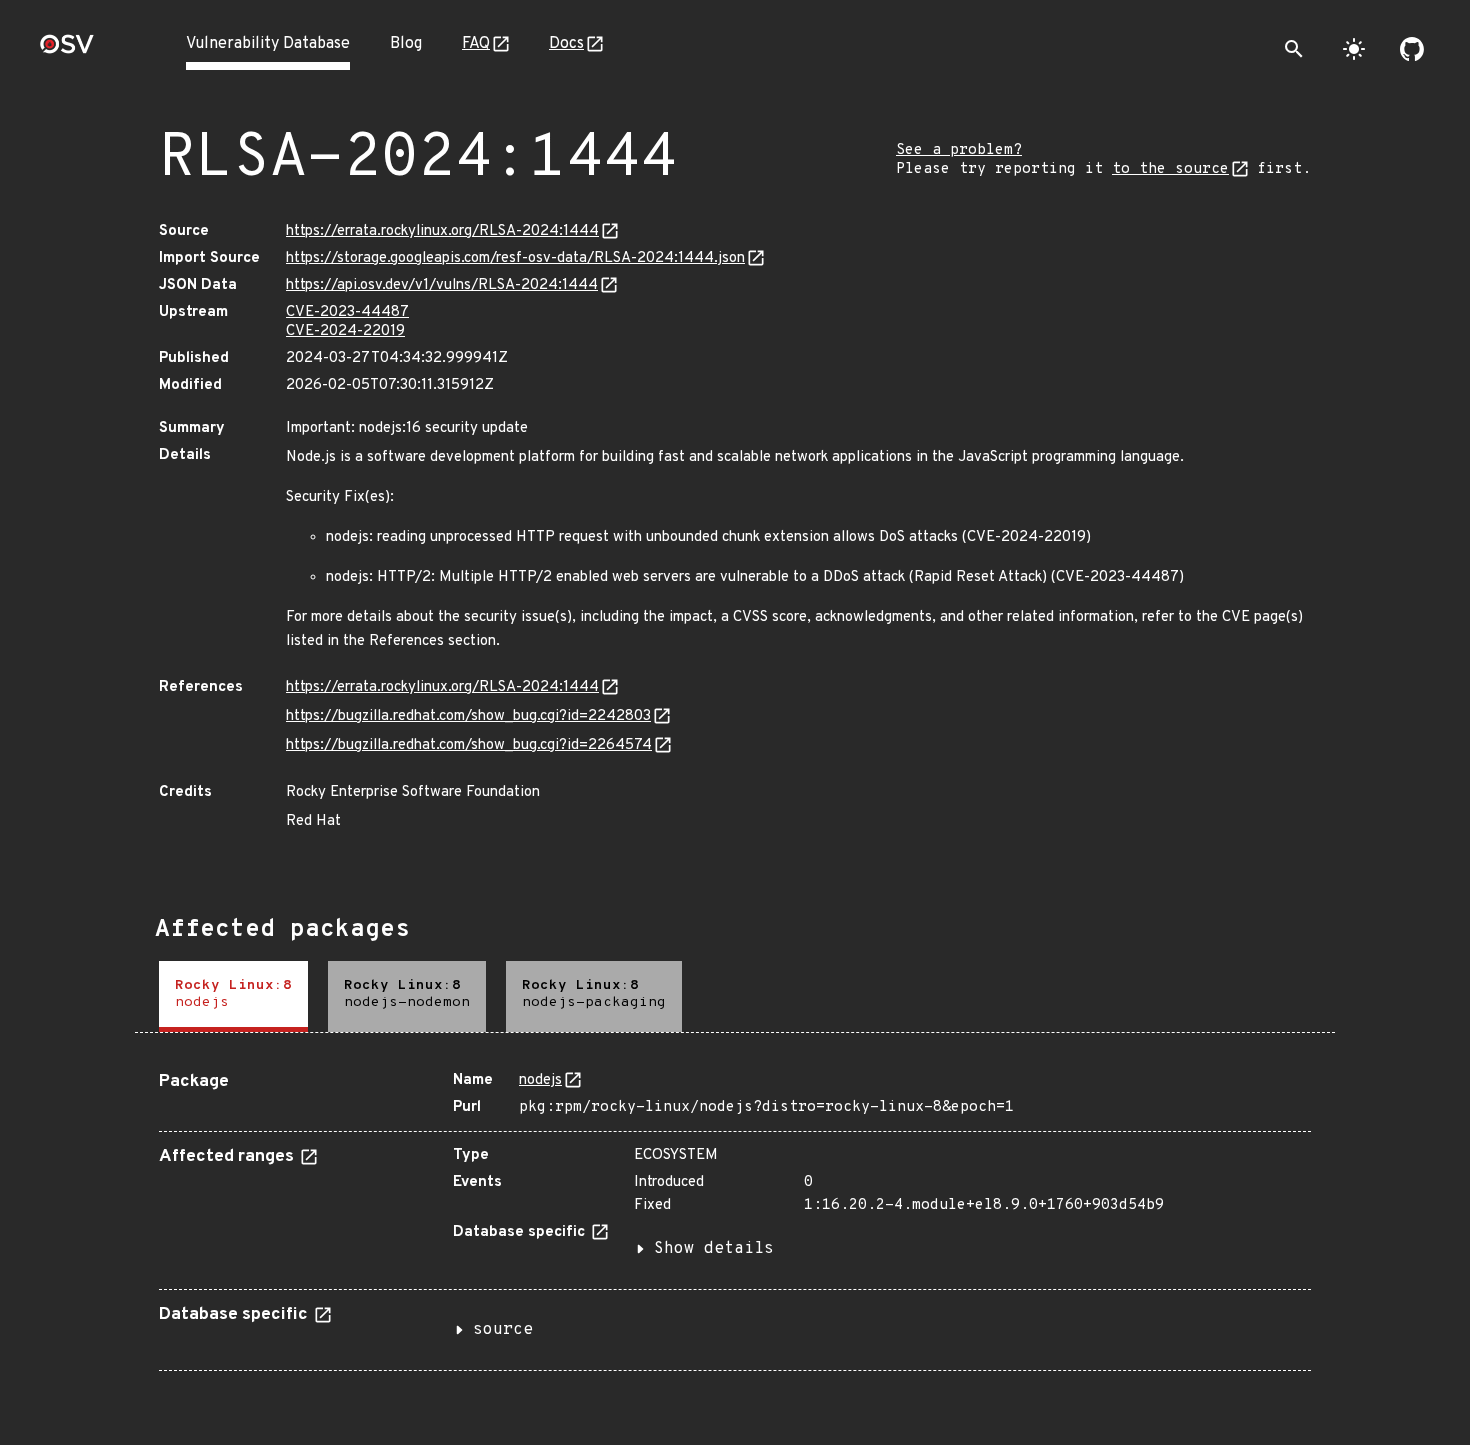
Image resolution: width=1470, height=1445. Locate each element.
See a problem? (959, 150)
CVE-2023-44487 (347, 312)
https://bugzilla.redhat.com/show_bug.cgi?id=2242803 (468, 716)
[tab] (233, 996)
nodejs (540, 1080)
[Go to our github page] (1412, 49)
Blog (406, 44)
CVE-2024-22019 (345, 331)
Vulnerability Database (268, 44)
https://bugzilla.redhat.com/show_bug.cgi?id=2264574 (469, 745)
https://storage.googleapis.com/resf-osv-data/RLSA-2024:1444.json (515, 258)
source (503, 1330)
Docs (566, 44)
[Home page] (67, 50)
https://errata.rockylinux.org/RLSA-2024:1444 (442, 231)
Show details (714, 1249)
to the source (1170, 169)
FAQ (476, 44)
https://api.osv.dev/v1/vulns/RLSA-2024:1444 (442, 285)
